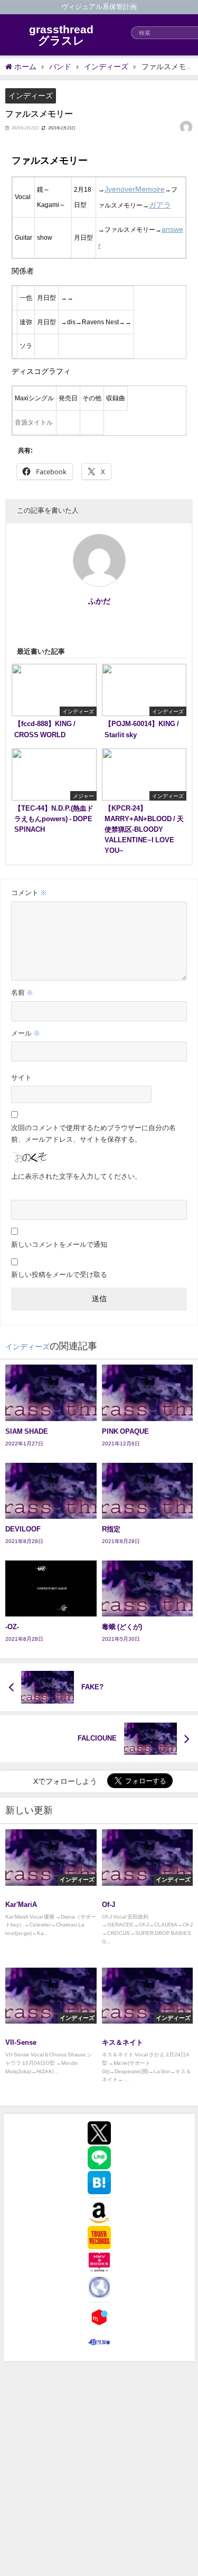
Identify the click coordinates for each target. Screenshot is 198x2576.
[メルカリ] (99, 2317)
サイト (21, 1078)
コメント (29, 893)
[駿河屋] (99, 2342)
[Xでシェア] (99, 2133)
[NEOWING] (99, 2287)
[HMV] (99, 2262)
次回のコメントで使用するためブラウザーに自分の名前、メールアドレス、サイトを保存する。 (93, 1134)
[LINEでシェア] (99, 2158)
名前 (22, 993)
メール (26, 1033)
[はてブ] (99, 2183)
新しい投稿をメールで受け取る (59, 1275)
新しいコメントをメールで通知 (59, 1244)
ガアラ (160, 205)
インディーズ (31, 96)
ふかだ (99, 601)
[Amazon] (99, 2213)
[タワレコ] (99, 2237)
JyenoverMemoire (135, 189)
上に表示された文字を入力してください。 (76, 1176)
